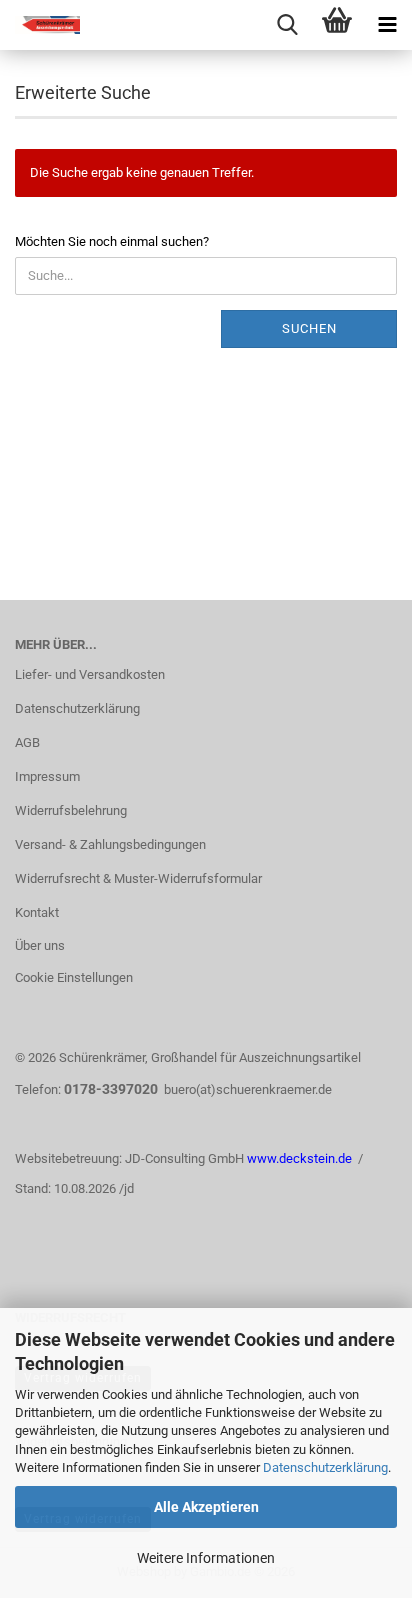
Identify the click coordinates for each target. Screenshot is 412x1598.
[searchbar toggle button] (287, 25)
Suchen (309, 328)
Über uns (40, 945)
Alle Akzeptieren (206, 1507)
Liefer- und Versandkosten (90, 674)
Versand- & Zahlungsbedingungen (110, 844)
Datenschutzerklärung (325, 1467)
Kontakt (37, 912)
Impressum (47, 776)
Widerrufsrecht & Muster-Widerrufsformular (138, 878)
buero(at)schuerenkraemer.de (248, 1089)
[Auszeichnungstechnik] (40, 25)
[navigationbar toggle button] (387, 25)
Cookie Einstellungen (74, 977)
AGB (27, 742)
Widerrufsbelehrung (71, 810)
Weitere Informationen (206, 1558)
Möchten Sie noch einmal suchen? (112, 241)
